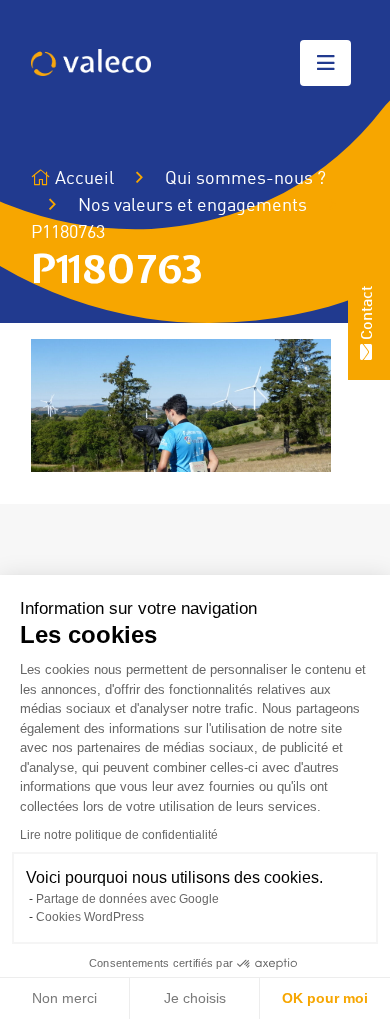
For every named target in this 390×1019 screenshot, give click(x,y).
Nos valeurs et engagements (192, 206)
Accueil (82, 179)
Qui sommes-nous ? (245, 179)
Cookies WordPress (90, 917)
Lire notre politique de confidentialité (119, 835)
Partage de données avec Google (127, 899)
